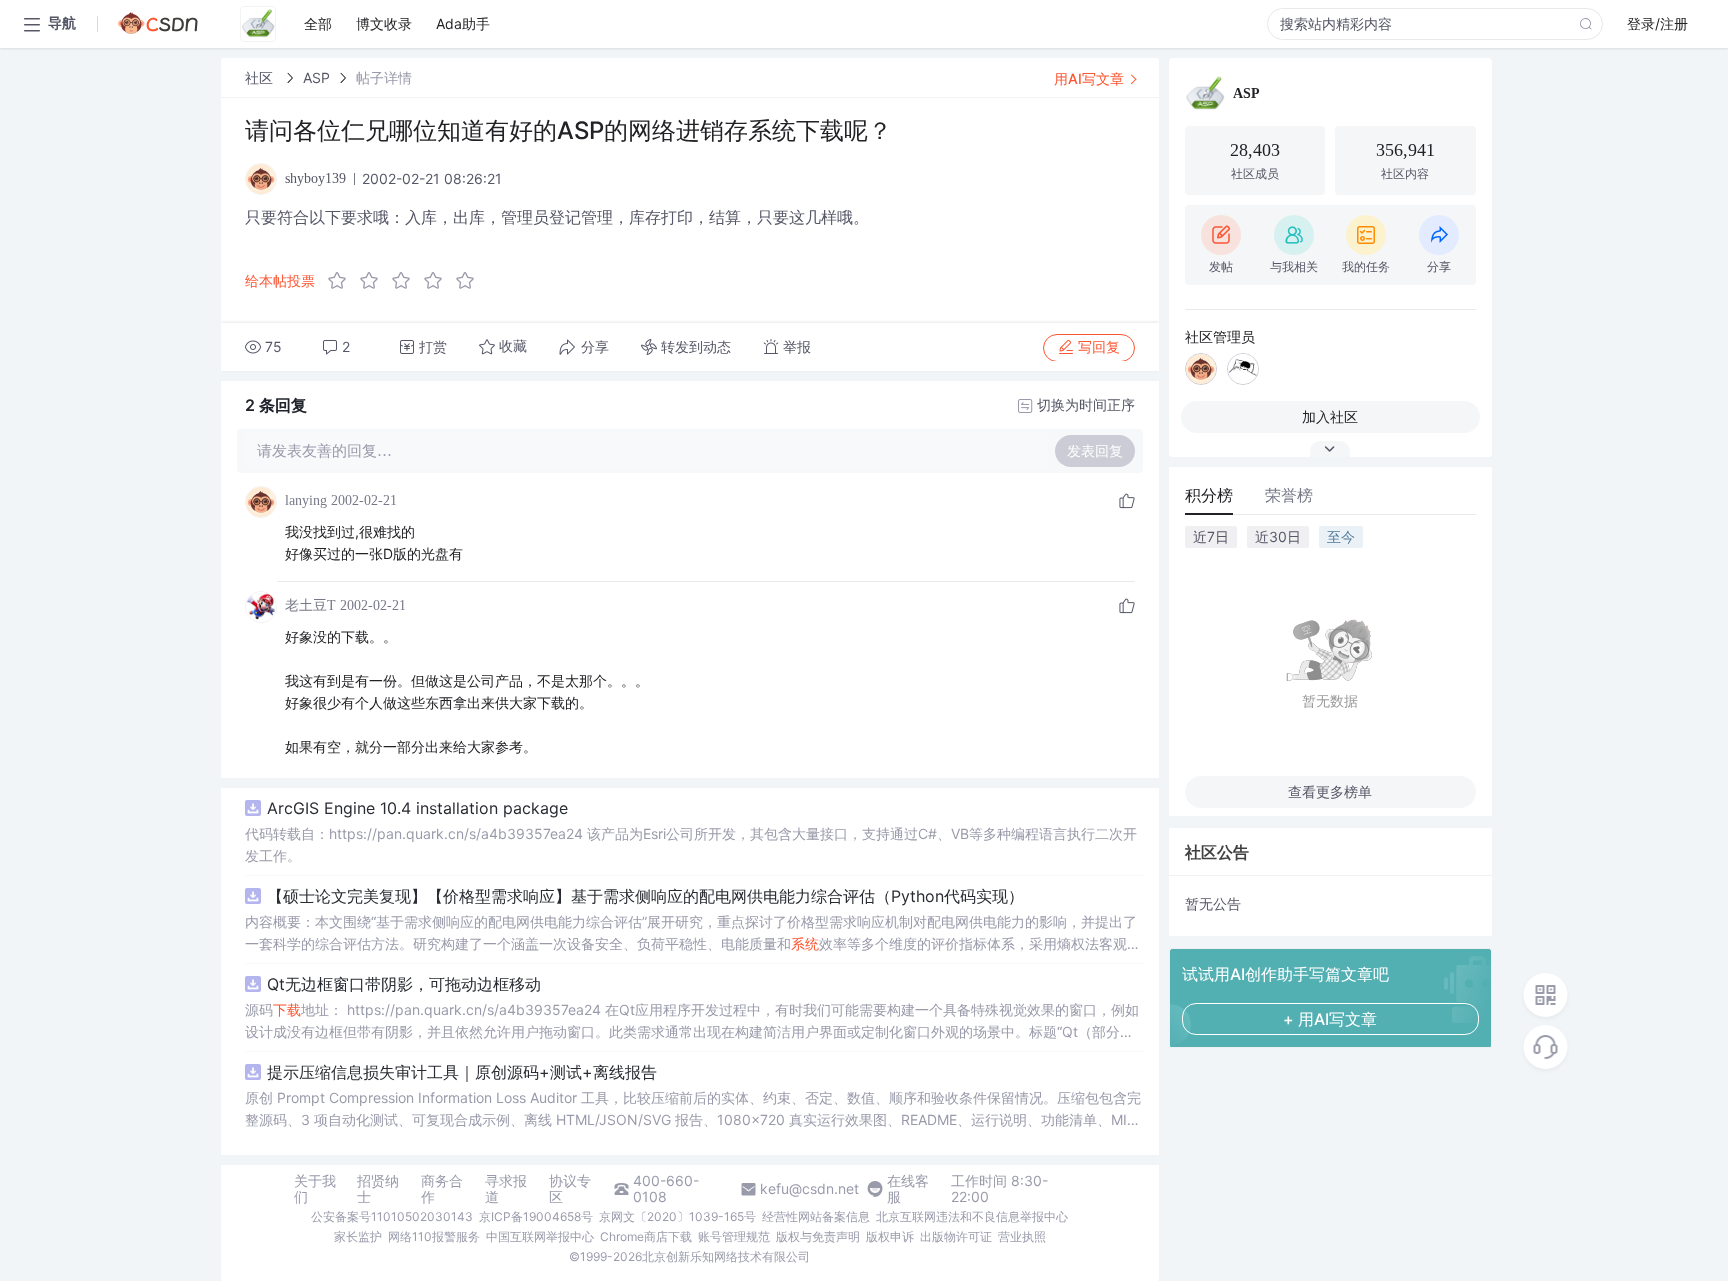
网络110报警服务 (434, 1236)
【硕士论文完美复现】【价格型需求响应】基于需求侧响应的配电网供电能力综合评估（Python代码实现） (645, 896)
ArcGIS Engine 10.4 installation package (417, 808)
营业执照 (1022, 1236)
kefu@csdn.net (809, 1189)
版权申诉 (890, 1236)
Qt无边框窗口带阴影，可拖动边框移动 (404, 984)
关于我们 (315, 1189)
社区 (261, 77)
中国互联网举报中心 (540, 1236)
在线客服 (908, 1189)
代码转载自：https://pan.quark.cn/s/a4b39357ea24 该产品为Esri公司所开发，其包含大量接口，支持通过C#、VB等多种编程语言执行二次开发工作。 (691, 844)
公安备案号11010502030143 (392, 1216)
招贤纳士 (378, 1189)
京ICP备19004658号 (536, 1216)
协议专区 (570, 1189)
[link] (261, 77)
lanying (306, 500)
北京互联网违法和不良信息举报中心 (972, 1216)
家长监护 (358, 1236)
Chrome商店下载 (646, 1236)
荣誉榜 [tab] (1289, 495)
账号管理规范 (734, 1236)
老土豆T (310, 605)
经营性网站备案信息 (816, 1216)
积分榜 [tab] (1209, 495)
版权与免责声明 (818, 1236)
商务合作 (442, 1189)
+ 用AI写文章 (1330, 1019)
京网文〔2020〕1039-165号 (677, 1216)
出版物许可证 (956, 1236)
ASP (316, 77)
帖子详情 (384, 77)
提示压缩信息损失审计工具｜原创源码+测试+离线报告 (462, 1072)
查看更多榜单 (1330, 791)
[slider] (407, 281)
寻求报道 (506, 1189)
